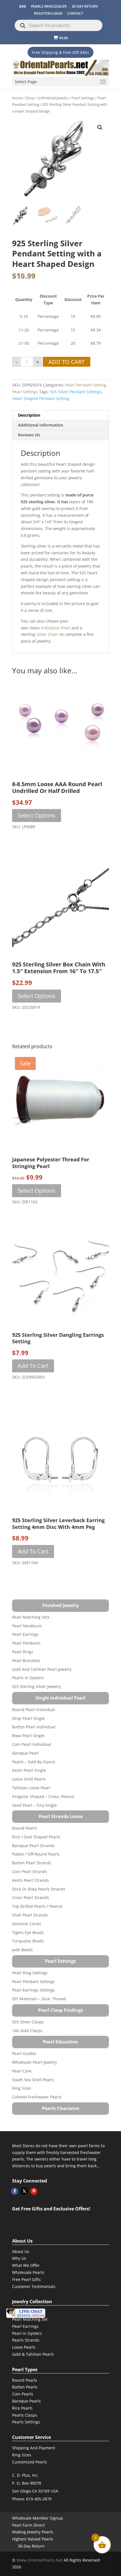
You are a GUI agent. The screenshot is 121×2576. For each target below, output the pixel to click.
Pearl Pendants (26, 1643)
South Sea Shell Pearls (33, 2080)
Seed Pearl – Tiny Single (34, 1805)
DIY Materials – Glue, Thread (39, 1999)
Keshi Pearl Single (29, 1770)
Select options (37, 815)
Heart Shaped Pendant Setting (41, 398)
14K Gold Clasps (27, 2031)
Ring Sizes (22, 2088)
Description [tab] (29, 415)
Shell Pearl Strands (30, 1915)
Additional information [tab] (41, 425)
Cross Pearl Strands (31, 1897)
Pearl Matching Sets (31, 1617)
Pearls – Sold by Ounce (34, 1762)
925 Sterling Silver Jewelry (36, 1686)
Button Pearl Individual (34, 1727)
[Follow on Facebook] (15, 2191)
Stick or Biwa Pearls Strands (39, 1889)
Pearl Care (22, 2071)
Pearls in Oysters (28, 1678)
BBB (23, 6)
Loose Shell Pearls (29, 1779)
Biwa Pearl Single (28, 1736)
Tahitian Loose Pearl (31, 1788)
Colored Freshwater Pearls (37, 2097)
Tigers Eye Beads (28, 1932)
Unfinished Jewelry (53, 98)
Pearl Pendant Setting (86, 385)
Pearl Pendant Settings (33, 1982)
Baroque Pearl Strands (33, 1846)
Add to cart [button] (33, 1366)
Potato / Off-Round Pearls (36, 1854)
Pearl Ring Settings (30, 1973)
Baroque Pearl (25, 1753)
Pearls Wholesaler (49, 6)
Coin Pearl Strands (30, 1871)
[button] (100, 128)
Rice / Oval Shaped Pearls (36, 1837)
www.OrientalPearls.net (40, 2560)
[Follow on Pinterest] (34, 2191)
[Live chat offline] (26, 2313)
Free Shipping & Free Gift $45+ (60, 52)
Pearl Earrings (25, 1634)
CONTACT (75, 13)
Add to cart (67, 362)
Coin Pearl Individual (32, 1744)
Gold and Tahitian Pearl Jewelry (42, 1669)
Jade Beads (23, 1950)
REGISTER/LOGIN (48, 13)
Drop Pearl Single (28, 1718)
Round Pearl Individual (34, 1710)
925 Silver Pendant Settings (76, 392)
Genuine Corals (27, 1924)
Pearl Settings (83, 98)
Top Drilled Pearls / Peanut (37, 1906)
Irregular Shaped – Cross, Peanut (43, 1796)
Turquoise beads (28, 1941)
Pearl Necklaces (27, 1626)
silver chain (48, 634)
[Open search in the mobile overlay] (59, 25)
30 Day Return (85, 6)
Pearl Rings (23, 1652)
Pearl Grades (24, 2053)
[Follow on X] (24, 2191)
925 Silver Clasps (28, 2022)
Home (17, 98)
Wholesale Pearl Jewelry (34, 2062)
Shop (30, 98)
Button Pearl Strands (32, 1863)
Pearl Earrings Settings (33, 1990)
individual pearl (56, 628)
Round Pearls (25, 1828)
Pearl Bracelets (26, 1660)
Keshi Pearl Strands (31, 1880)
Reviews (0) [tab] (29, 435)
